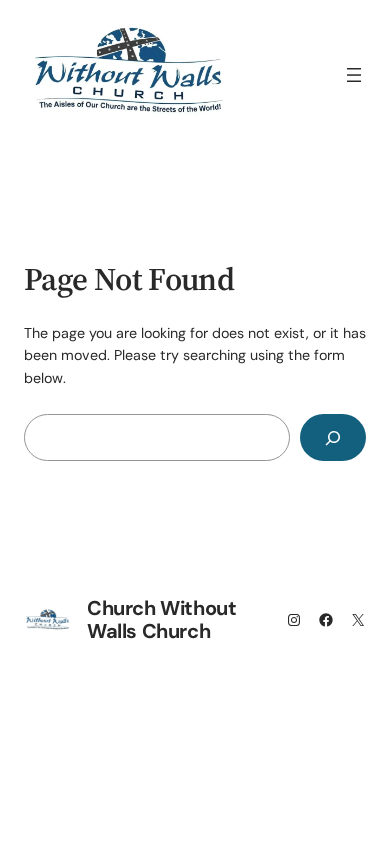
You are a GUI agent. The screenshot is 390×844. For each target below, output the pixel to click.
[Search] (333, 437)
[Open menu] (354, 75)
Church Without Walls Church (161, 619)
